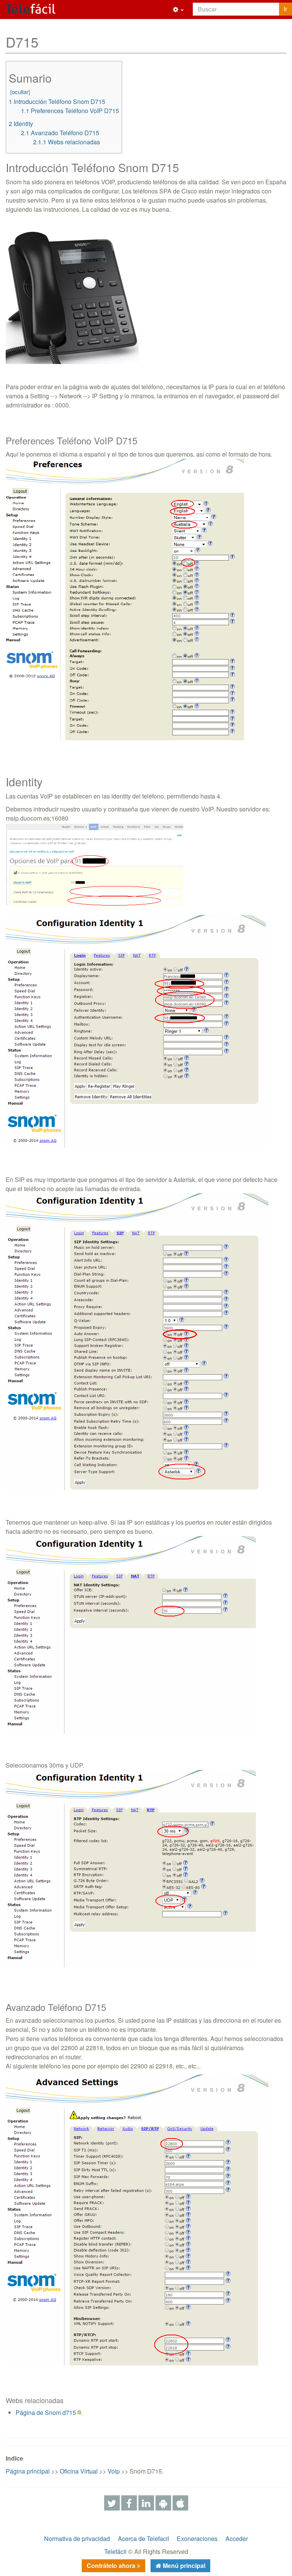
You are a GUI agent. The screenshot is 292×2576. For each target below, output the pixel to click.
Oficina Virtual (79, 2471)
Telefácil (115, 2551)
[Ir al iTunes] (180, 2502)
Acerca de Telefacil (144, 2538)
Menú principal (183, 2566)
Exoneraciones (197, 2538)
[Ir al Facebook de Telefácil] (129, 2502)
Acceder (237, 2538)
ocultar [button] (20, 92)
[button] (178, 10)
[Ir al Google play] (163, 2502)
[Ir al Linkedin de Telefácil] (146, 2502)
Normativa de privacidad (77, 2538)
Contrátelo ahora (112, 2566)
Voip (114, 2471)
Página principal (28, 2471)
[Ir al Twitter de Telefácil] (112, 2502)
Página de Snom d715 (46, 2412)
